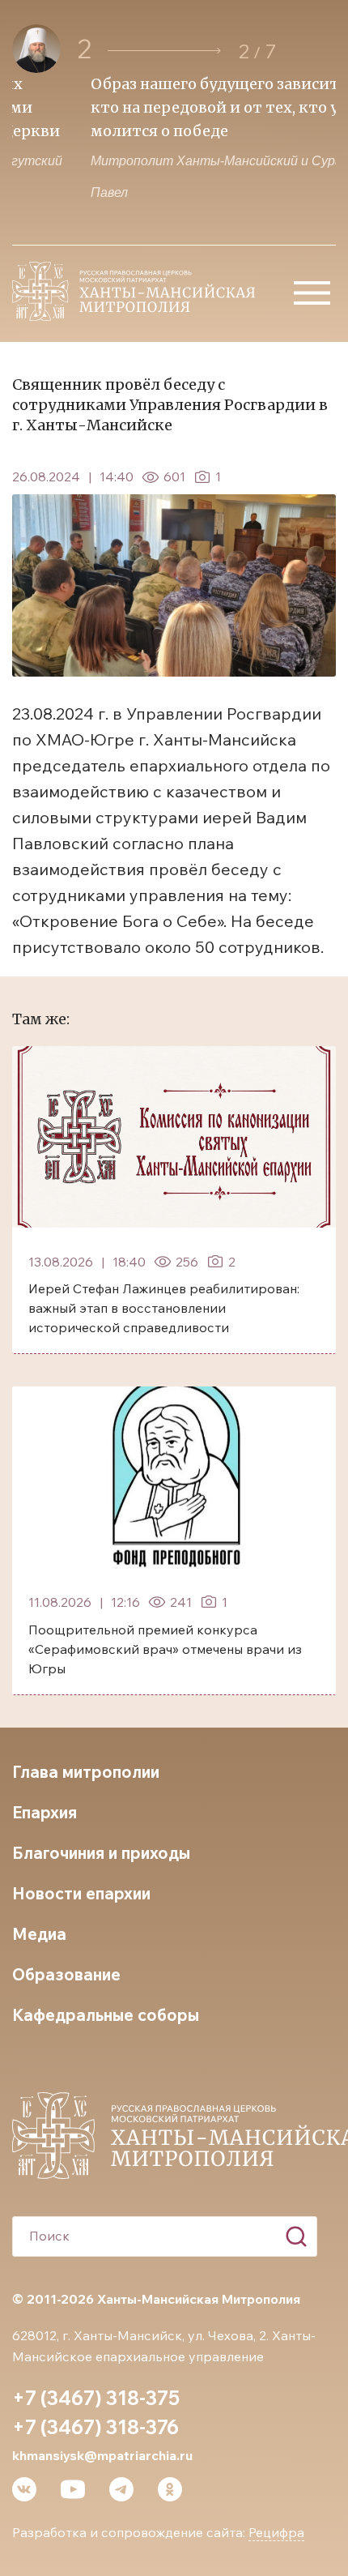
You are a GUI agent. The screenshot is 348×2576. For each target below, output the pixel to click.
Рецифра (276, 2532)
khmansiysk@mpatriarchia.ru (102, 2455)
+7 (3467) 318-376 (95, 2427)
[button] (164, 51)
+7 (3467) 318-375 (96, 2398)
